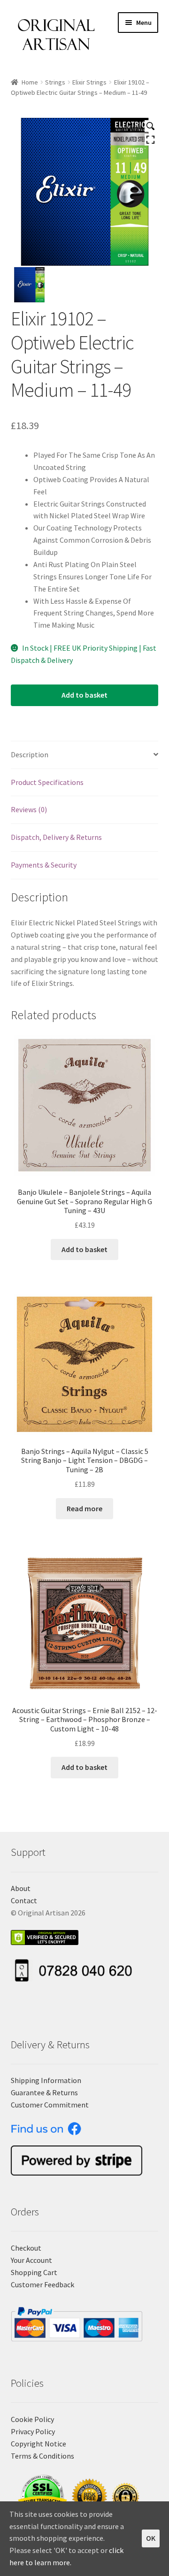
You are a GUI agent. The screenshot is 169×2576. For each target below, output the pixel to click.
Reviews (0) (29, 809)
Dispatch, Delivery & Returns (56, 837)
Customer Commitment (50, 2105)
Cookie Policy (32, 2419)
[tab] (85, 755)
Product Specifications (47, 782)
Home (30, 82)
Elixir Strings (89, 82)
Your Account (31, 2260)
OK (151, 2538)
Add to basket (84, 695)
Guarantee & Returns (44, 2092)
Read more (84, 1508)
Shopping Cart (34, 2272)
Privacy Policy (33, 2431)
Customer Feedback (42, 2284)
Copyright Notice (38, 2444)
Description (30, 754)
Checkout (26, 2248)
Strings (55, 82)
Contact (24, 1900)
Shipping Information (46, 2080)
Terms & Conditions (42, 2456)
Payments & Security (44, 865)
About (21, 1888)
